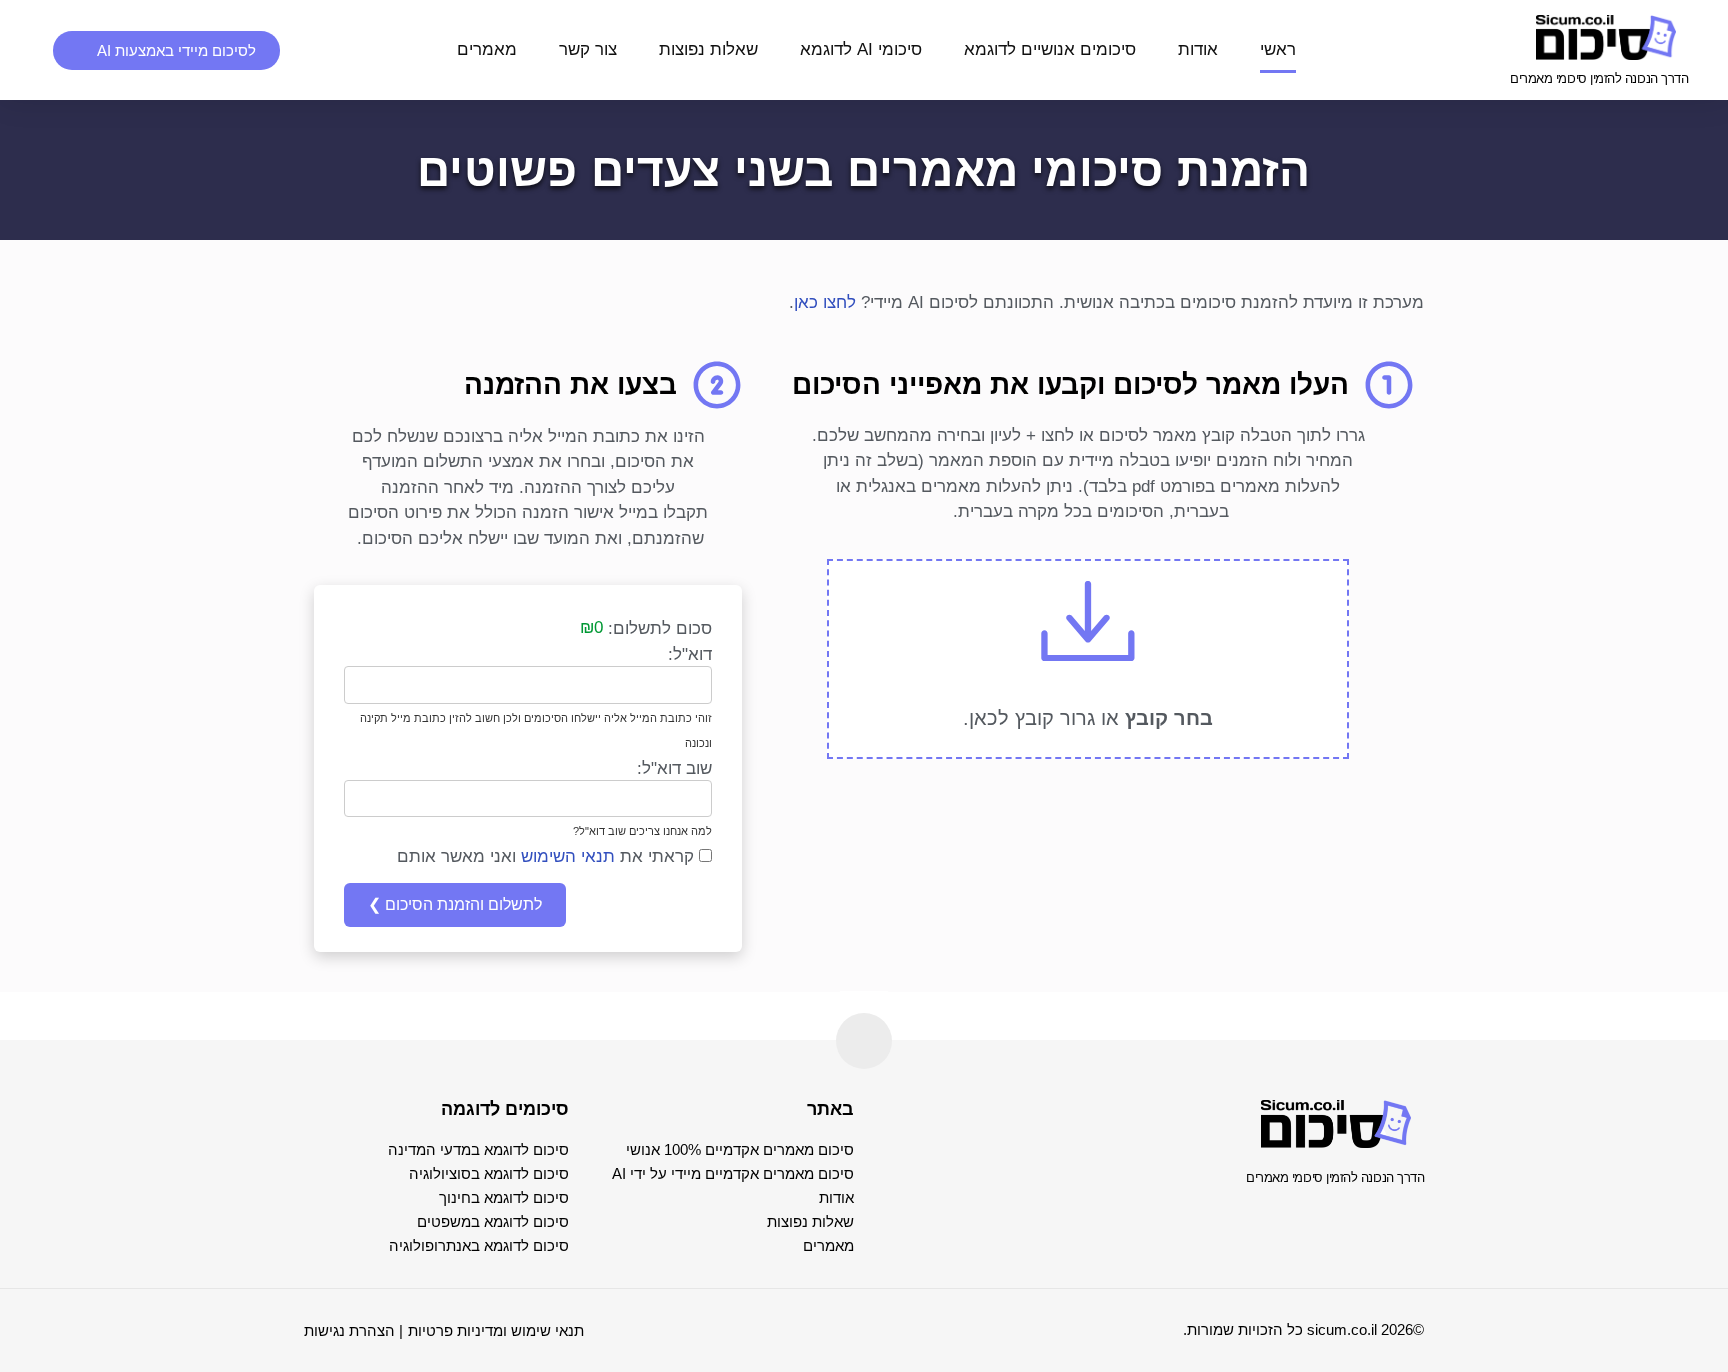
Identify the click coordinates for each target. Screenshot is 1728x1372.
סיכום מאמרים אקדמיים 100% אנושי (740, 1149)
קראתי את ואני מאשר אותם (548, 856)
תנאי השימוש (568, 856)
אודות (1198, 49)
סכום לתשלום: (660, 628)
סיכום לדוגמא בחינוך (504, 1197)
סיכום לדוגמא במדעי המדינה (478, 1149)
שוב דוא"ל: (674, 768)
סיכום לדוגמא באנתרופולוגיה (479, 1245)
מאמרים (487, 49)
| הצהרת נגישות (353, 1330)
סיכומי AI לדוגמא (861, 49)
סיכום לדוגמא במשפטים (493, 1221)
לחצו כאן (825, 302)
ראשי (1278, 49)
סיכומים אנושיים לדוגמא (1050, 49)
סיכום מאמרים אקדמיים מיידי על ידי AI (733, 1173)
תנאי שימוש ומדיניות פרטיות (496, 1330)
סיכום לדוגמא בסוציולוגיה (489, 1173)
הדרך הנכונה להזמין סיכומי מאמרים (1599, 78)
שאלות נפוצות (708, 49)
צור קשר (588, 49)
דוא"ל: (690, 654)
